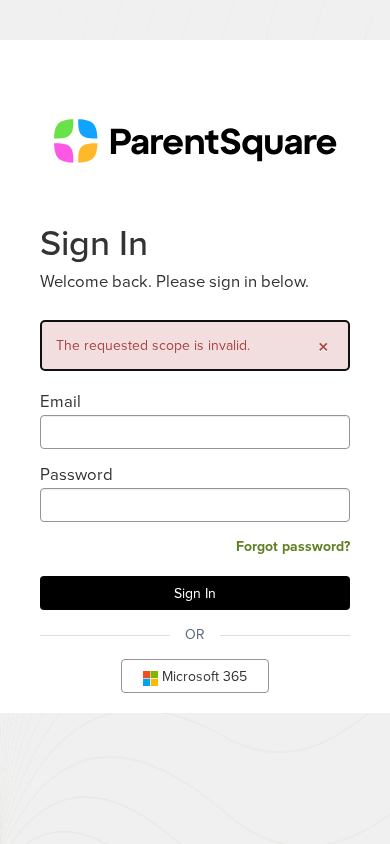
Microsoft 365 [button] (202, 676)
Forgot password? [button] (293, 546)
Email (60, 400)
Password (76, 473)
